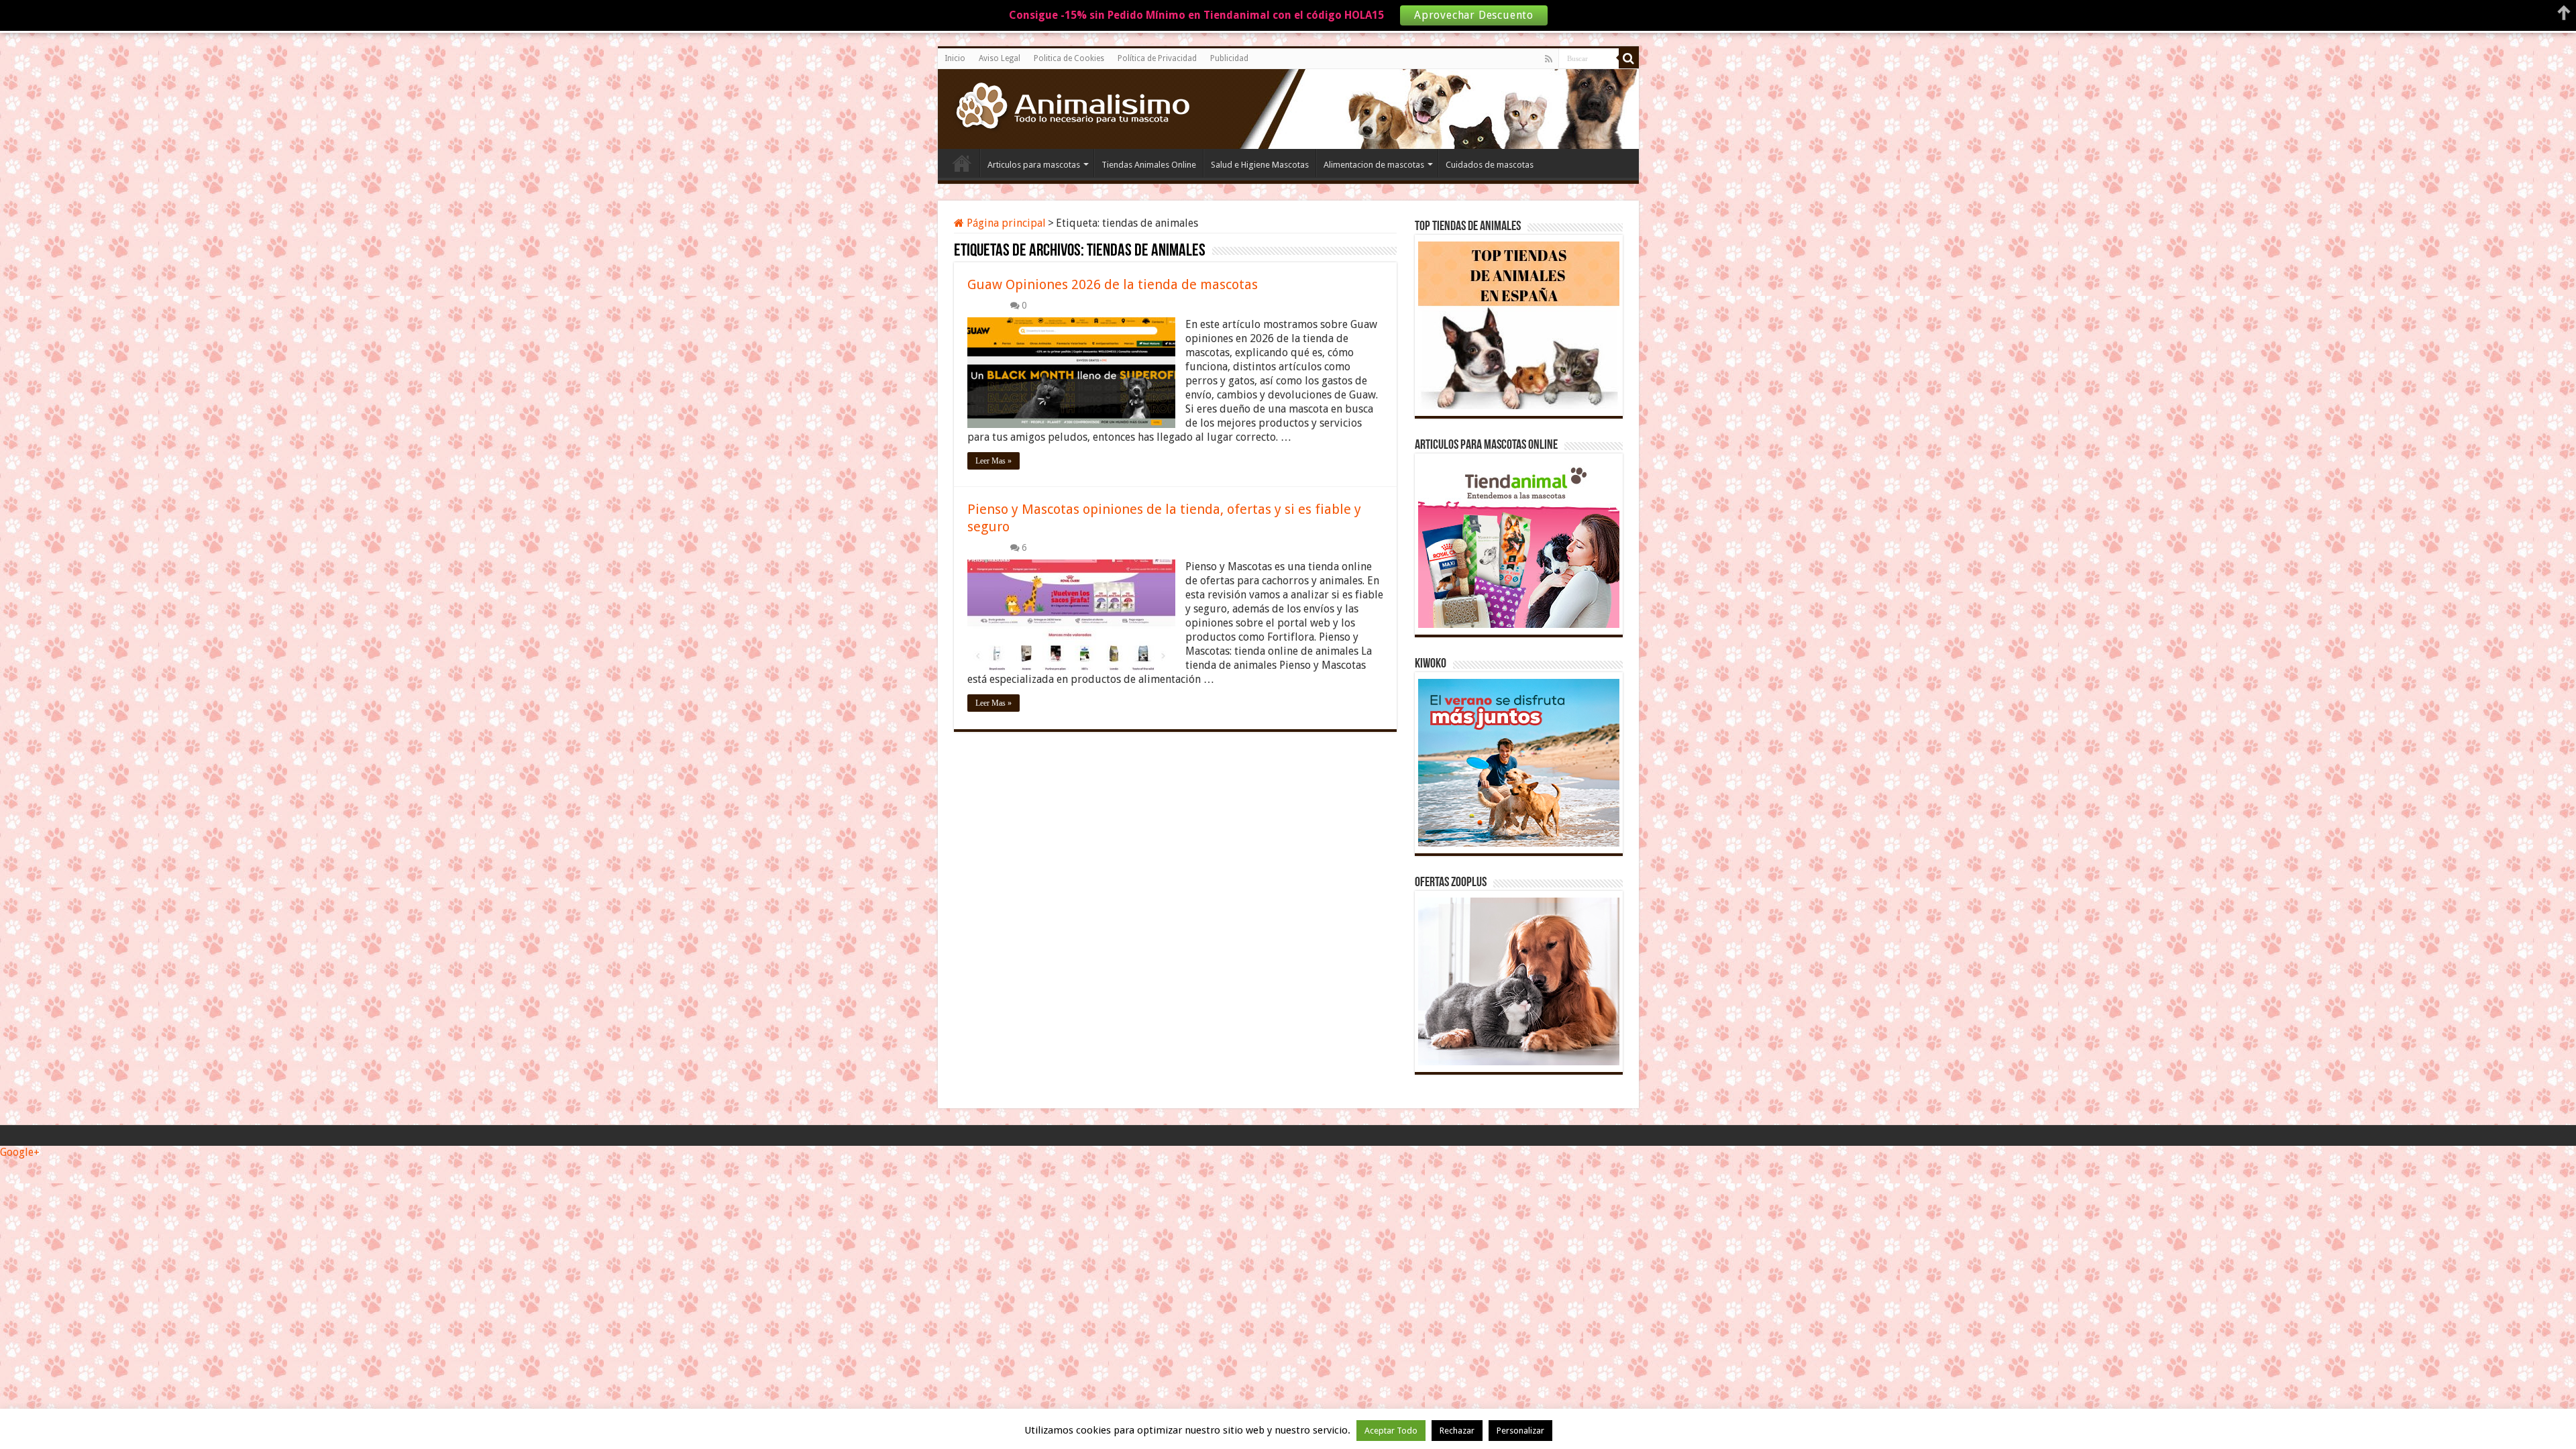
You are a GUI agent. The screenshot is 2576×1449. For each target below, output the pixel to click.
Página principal (1005, 223)
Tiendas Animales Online (1149, 165)
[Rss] (1549, 59)
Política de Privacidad (1157, 58)
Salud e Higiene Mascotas (1260, 165)
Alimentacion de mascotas (1374, 165)
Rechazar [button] (1457, 1431)
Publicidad (1229, 58)
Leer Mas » (994, 461)
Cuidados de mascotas (1490, 165)
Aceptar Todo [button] (1391, 1431)
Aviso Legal (1000, 58)
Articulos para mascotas (1034, 165)
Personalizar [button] (1520, 1431)
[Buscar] (1629, 58)
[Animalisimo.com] (1069, 107)
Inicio (955, 58)
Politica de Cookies (1069, 58)
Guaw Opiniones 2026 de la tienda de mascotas (1113, 284)
